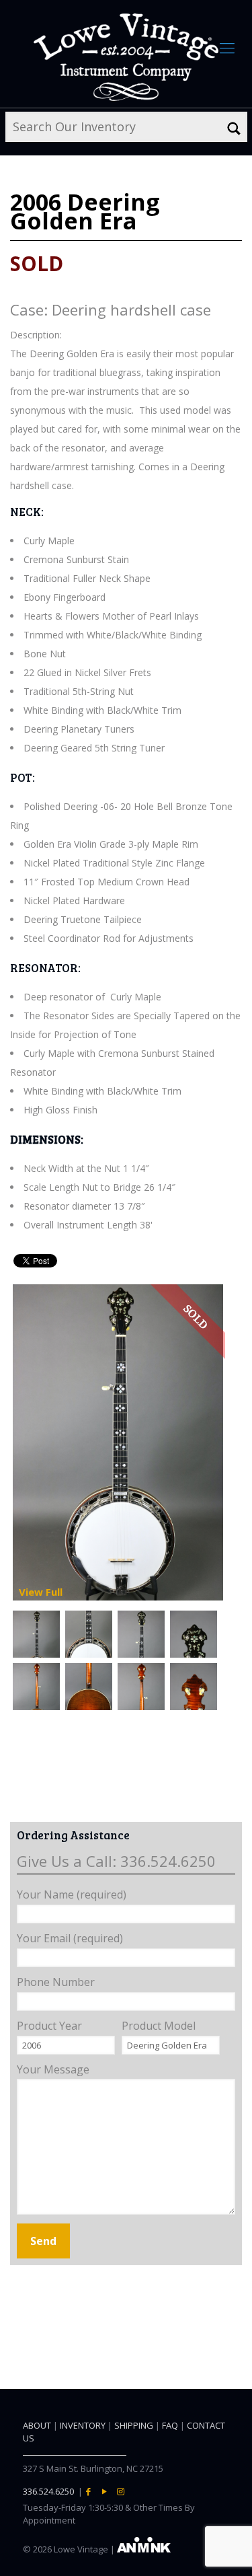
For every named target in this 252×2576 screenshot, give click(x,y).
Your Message (53, 2069)
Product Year (49, 2026)
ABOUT (37, 2425)
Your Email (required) (70, 1938)
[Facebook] (89, 2491)
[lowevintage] (126, 57)
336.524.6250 (48, 2491)
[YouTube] (105, 2491)
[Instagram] (121, 2491)
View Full (41, 1592)
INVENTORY (83, 2425)
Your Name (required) (72, 1894)
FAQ (170, 2425)
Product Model (159, 2026)
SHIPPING (134, 2425)
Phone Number (56, 1982)
